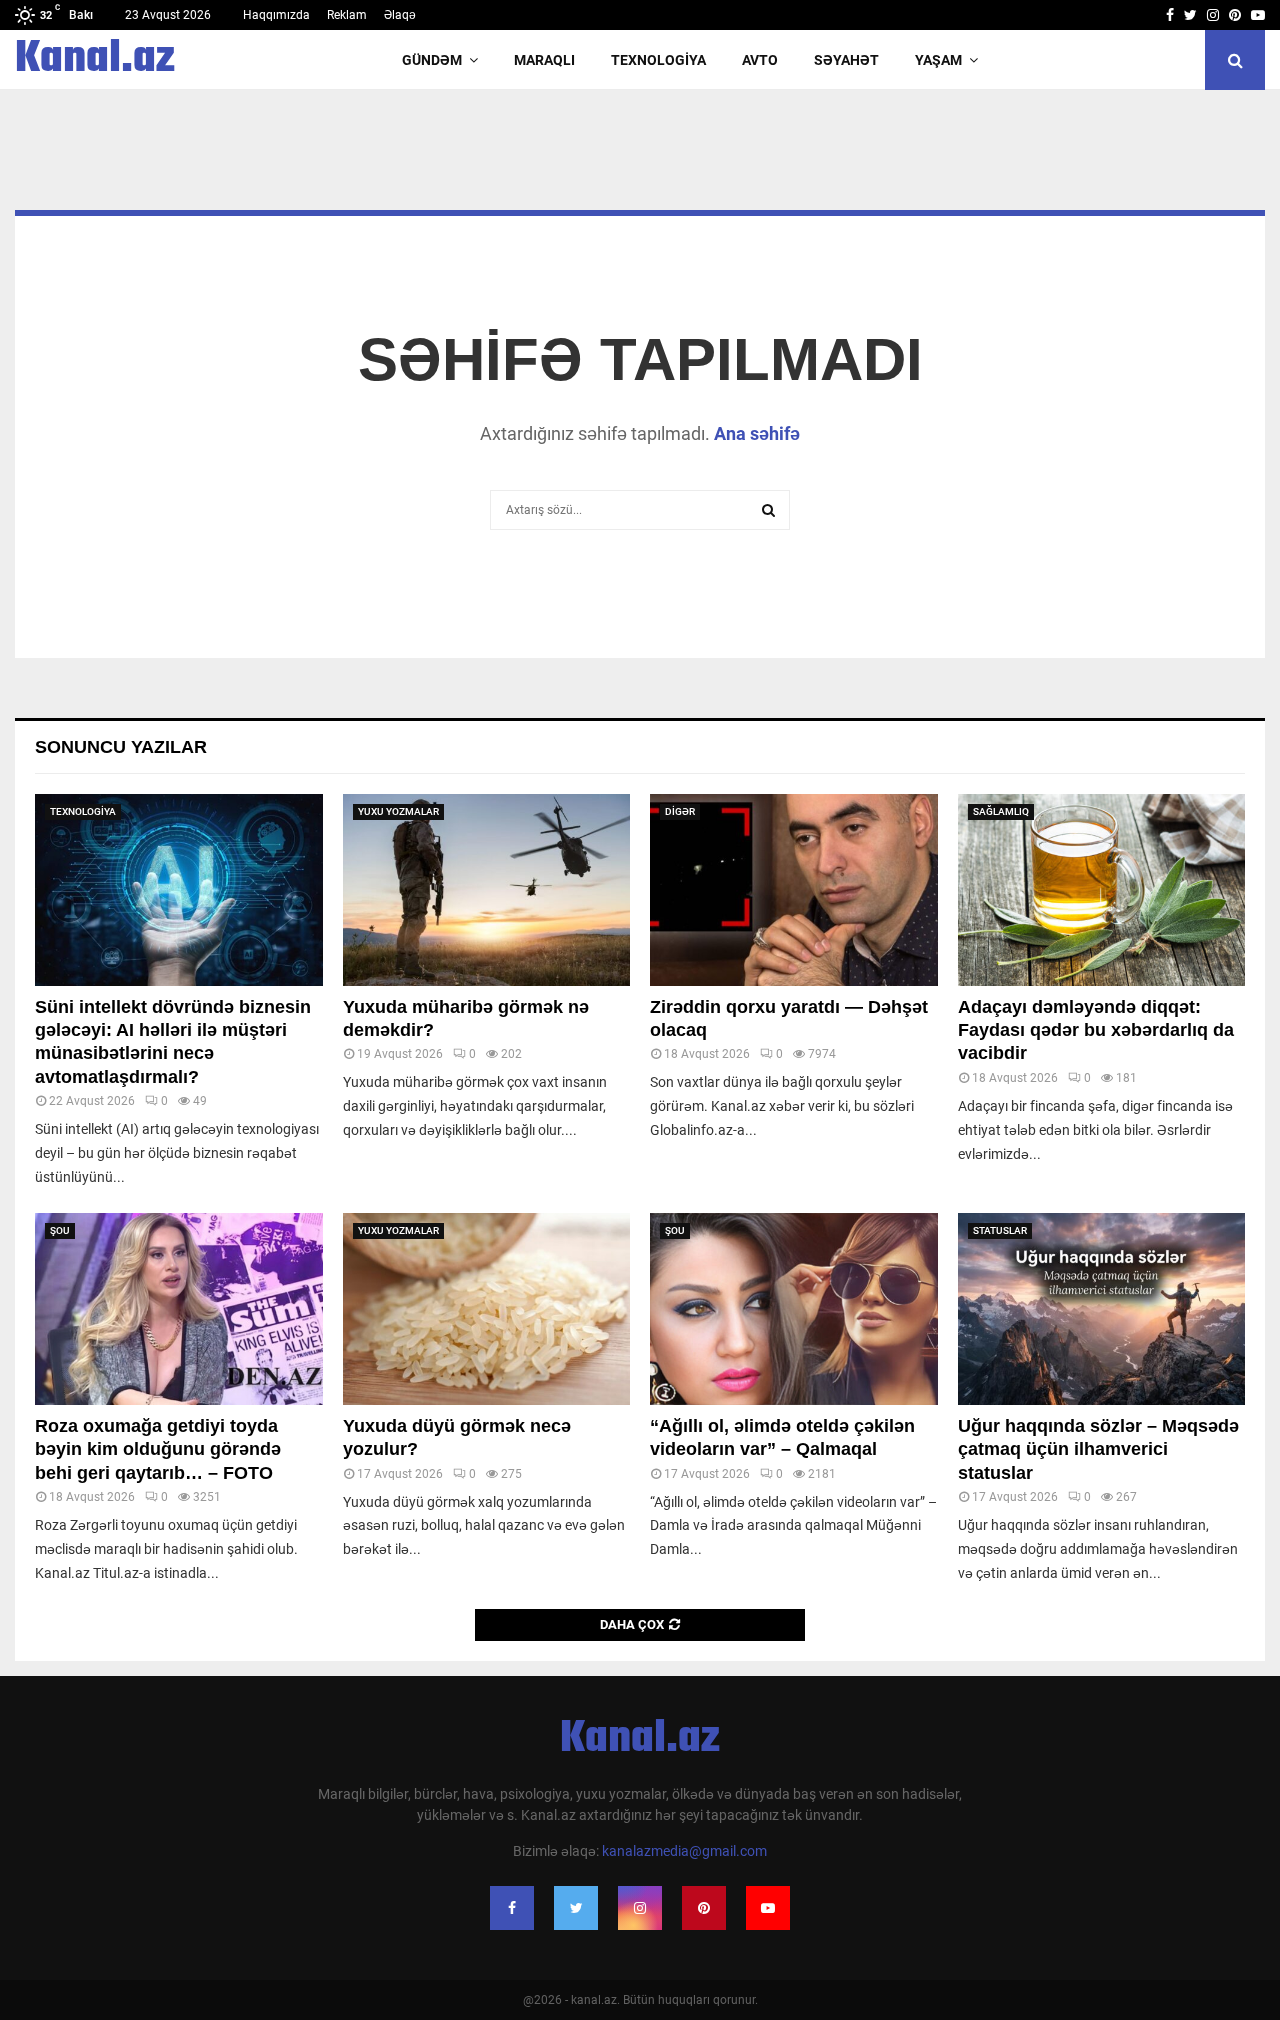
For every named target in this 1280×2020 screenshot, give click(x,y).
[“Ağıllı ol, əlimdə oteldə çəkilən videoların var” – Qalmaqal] (794, 1309)
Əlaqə (400, 15)
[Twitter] (576, 1908)
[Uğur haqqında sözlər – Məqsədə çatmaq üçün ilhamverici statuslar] (1102, 1309)
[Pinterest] (704, 1908)
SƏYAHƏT (846, 60)
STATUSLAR (1000, 1230)
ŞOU (60, 1230)
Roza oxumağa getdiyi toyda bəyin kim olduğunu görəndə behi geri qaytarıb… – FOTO (158, 1449)
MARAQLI (544, 60)
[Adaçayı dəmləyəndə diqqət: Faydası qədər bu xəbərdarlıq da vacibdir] (1102, 890)
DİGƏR (680, 811)
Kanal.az (95, 60)
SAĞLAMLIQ (1001, 811)
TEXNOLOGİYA (658, 60)
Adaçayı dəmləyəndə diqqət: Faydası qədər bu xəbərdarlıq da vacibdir (1096, 1030)
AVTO (760, 60)
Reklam (347, 15)
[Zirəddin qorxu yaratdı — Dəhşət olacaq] (794, 890)
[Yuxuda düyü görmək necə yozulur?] (487, 1309)
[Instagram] (640, 1908)
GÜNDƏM (432, 60)
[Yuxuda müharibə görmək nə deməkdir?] (487, 890)
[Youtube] (768, 1908)
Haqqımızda (276, 15)
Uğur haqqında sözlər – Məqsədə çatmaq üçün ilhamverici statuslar (1098, 1449)
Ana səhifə (757, 433)
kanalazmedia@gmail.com (684, 1851)
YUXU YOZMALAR (398, 811)
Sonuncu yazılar (121, 747)
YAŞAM (938, 60)
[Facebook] (512, 1908)
